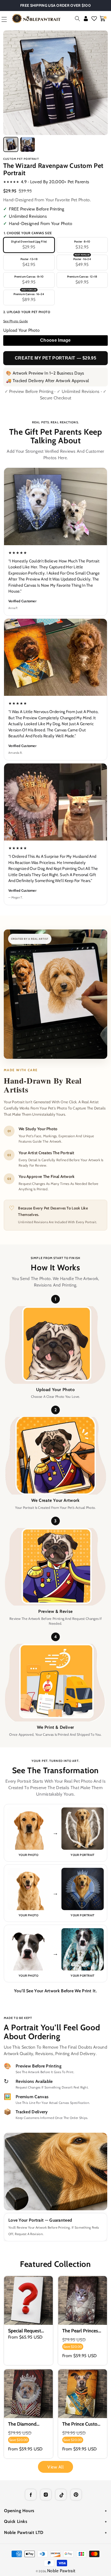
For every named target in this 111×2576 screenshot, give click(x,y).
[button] (77, 19)
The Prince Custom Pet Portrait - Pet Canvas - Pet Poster (82, 2424)
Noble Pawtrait (61, 2571)
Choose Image (55, 340)
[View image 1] (11, 144)
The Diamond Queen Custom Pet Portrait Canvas (28, 2424)
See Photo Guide (16, 321)
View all (55, 2467)
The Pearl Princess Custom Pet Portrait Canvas (81, 2331)
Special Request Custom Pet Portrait (25, 2331)
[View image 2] (27, 144)
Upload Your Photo (21, 330)
